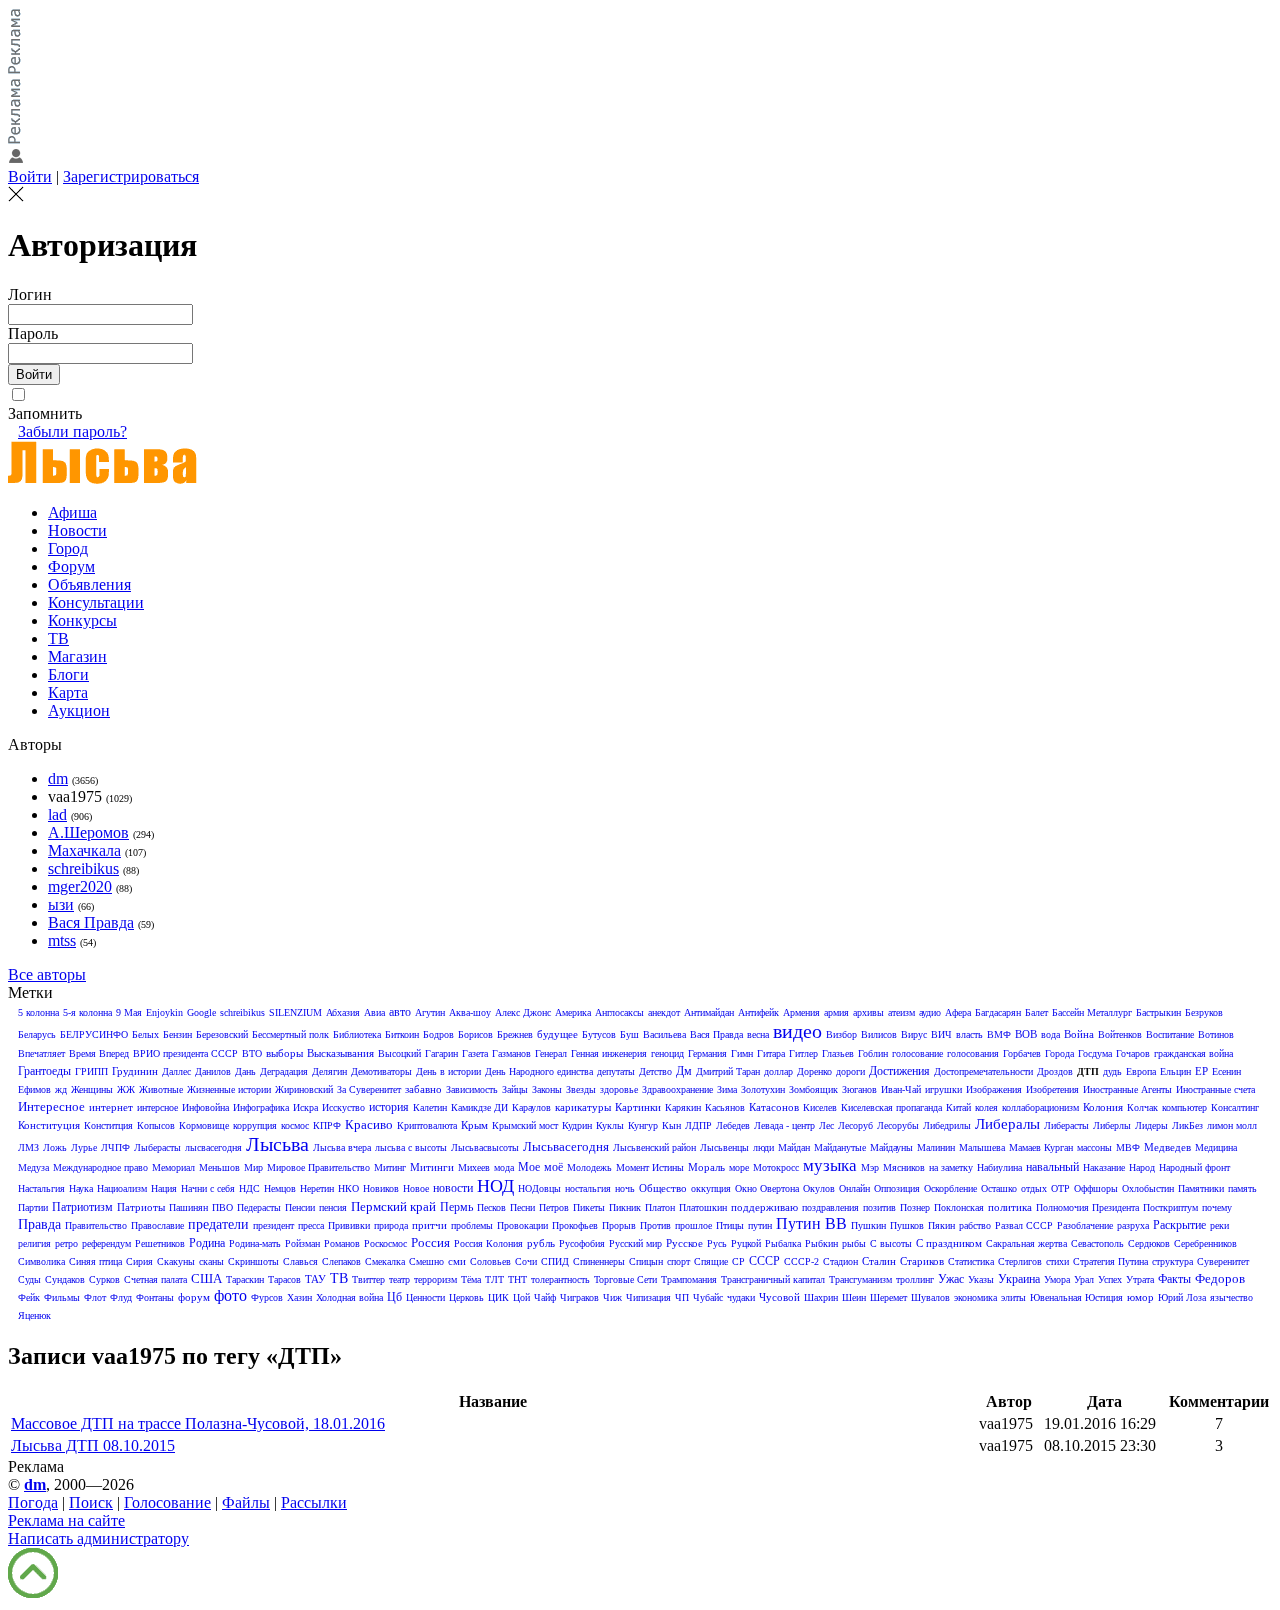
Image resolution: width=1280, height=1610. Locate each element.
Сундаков (65, 1279)
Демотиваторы (381, 1071)
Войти (30, 176)
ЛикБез (1187, 1125)
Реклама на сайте (66, 1520)
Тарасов (284, 1279)
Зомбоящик (813, 1089)
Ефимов (34, 1089)
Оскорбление (950, 1188)
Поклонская (959, 1207)
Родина (207, 1243)
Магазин (77, 656)
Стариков (922, 1261)
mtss (62, 940)
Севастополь (1097, 1243)
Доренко (814, 1071)
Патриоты (141, 1207)
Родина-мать (255, 1243)
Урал (1084, 1279)
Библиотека (357, 1034)
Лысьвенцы (724, 1147)
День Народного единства (539, 1071)
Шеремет (888, 1297)
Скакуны (176, 1261)
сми (457, 1261)
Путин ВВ (811, 1223)
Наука (81, 1188)
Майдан (794, 1147)
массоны (1094, 1147)
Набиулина (999, 1167)
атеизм (901, 1012)
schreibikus (83, 868)
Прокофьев (575, 1225)
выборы (284, 1053)
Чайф (545, 1297)
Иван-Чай (901, 1089)
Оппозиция (897, 1188)
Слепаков (341, 1261)
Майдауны (891, 1147)
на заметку (951, 1167)
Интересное (51, 1106)
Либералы (1007, 1124)
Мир (253, 1167)
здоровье (619, 1089)
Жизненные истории (229, 1089)
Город (68, 548)
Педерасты (259, 1207)
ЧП (682, 1297)
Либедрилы (947, 1125)
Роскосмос (385, 1243)
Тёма (471, 1279)
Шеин (854, 1297)
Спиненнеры (599, 1261)
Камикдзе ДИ (479, 1107)
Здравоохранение (677, 1089)
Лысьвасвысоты (485, 1147)
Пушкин (868, 1225)
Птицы (730, 1225)
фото (230, 1295)
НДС (249, 1188)
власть (969, 1034)
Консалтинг (1235, 1107)
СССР (764, 1261)
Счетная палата (155, 1279)
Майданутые (840, 1147)
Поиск (91, 1502)
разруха (1133, 1225)
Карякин (683, 1107)
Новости (77, 530)
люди (763, 1147)
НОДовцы (539, 1188)
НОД (495, 1186)
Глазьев (838, 1053)
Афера (958, 1012)
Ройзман (302, 1243)
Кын (671, 1125)
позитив (879, 1207)
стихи (1057, 1261)
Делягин (329, 1071)
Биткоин (402, 1034)
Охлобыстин (1148, 1188)
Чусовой (779, 1297)
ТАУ (315, 1279)
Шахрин (821, 1297)
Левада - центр (784, 1125)
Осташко (999, 1188)
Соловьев (490, 1261)
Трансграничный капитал (773, 1279)
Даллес (176, 1071)
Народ (1142, 1167)
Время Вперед (99, 1053)
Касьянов (725, 1107)
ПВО (222, 1207)
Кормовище (204, 1125)
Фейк (29, 1297)
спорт (678, 1261)
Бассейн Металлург (1092, 1012)
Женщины (92, 1089)
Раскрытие (1179, 1225)
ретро (66, 1243)
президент (273, 1225)
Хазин (299, 1297)
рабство (975, 1225)
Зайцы (515, 1089)
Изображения (994, 1089)
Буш (629, 1034)
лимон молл (1232, 1125)
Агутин (430, 1012)
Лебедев (733, 1125)
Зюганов (859, 1089)
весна (758, 1034)
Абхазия (343, 1012)
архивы (868, 1012)
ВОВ (1026, 1034)
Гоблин (873, 1053)
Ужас (951, 1279)
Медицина (1216, 1147)
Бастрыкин (1158, 1012)
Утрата (1140, 1279)
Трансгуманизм (860, 1279)
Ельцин (1175, 1071)
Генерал (551, 1053)
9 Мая (129, 1012)
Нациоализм (122, 1188)
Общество (663, 1188)
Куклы (610, 1125)
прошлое (693, 1225)
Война (1079, 1034)
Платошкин (703, 1207)
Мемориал (173, 1167)
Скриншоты (253, 1261)
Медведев (1167, 1147)
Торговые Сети (625, 1279)
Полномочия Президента (1087, 1207)
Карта (68, 692)
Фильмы (62, 1297)
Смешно (426, 1261)
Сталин (879, 1261)
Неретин (317, 1188)
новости (453, 1188)
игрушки (943, 1089)
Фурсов (267, 1297)
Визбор (841, 1034)
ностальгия (588, 1188)
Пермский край (393, 1206)
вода (1050, 1034)
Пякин (941, 1225)
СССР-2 (801, 1261)
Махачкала (84, 850)
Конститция (108, 1125)
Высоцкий (399, 1053)
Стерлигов (1020, 1261)
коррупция (255, 1125)
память (1242, 1188)
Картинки (638, 1107)
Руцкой (746, 1243)
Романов (342, 1243)
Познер (915, 1207)
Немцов (280, 1188)
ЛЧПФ (115, 1147)
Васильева (664, 1034)
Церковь (466, 1297)
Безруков (1204, 1012)
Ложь (55, 1147)
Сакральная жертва (1026, 1243)
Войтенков (1120, 1034)
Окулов (819, 1188)
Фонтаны (155, 1297)
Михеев (474, 1167)
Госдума (1095, 1053)
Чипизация (648, 1297)
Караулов (531, 1107)
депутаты (616, 1071)
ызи (61, 904)
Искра (305, 1107)
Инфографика (261, 1107)
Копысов (156, 1125)
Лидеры (1151, 1125)
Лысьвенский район (654, 1147)
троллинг (915, 1279)
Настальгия (41, 1188)
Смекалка (385, 1261)
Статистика (971, 1261)
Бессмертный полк (290, 1034)
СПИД (555, 1261)
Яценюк (34, 1315)
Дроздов (1055, 1071)
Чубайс (708, 1297)
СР (738, 1261)
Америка (573, 1012)
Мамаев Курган (1041, 1147)
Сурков (104, 1279)
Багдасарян (998, 1012)
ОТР (1060, 1188)
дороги (850, 1071)
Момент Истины (650, 1167)
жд (61, 1089)
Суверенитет (1223, 1261)
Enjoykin (164, 1012)
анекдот (664, 1012)
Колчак (1142, 1107)
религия (34, 1243)
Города (1059, 1053)
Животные (161, 1089)
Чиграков (579, 1297)
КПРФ (327, 1125)
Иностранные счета (1215, 1089)
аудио (930, 1012)
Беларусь (37, 1034)
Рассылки (314, 1502)
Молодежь (589, 1167)
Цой (521, 1297)
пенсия (333, 1207)
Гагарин (441, 1053)
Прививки (349, 1225)
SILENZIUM (295, 1012)
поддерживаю (764, 1207)
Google (201, 1012)
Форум (71, 566)
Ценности (425, 1297)
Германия (707, 1053)
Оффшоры (1096, 1188)
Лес (826, 1125)
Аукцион (79, 710)
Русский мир (635, 1243)
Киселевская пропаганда (891, 1107)
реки (1219, 1225)
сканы (211, 1261)
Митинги (432, 1167)
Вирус (914, 1034)
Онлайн (854, 1188)
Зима (727, 1089)
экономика (975, 1297)
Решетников (160, 1243)
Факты (1174, 1279)
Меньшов (219, 1167)
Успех (1110, 1279)
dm (58, 778)
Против (655, 1225)
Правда (39, 1224)
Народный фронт (1194, 1167)
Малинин (936, 1147)
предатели (218, 1224)
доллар (778, 1071)
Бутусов (599, 1034)
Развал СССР (1024, 1225)
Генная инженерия (609, 1053)
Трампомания (689, 1279)
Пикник (625, 1207)
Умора (1057, 1279)
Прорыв (619, 1225)
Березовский (222, 1034)
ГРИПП (91, 1071)
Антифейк (758, 1012)
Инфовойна (205, 1107)
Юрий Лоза (1182, 1297)
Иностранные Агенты (1127, 1089)
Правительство (96, 1225)
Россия (430, 1242)
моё (553, 1167)
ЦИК (498, 1297)
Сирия (139, 1261)
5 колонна (38, 1012)
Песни (522, 1207)
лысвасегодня (213, 1147)
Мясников (904, 1167)
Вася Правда (91, 922)
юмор (1140, 1297)
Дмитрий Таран (728, 1071)
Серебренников (1205, 1243)
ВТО (252, 1053)
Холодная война (349, 1297)
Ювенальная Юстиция (1076, 1297)
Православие (157, 1225)
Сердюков (1149, 1243)
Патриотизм (82, 1207)
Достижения (899, 1071)
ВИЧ (941, 1034)
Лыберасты (157, 1147)
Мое (529, 1167)
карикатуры (583, 1107)
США (206, 1278)
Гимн (742, 1053)
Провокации (522, 1225)
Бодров (438, 1034)
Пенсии (300, 1207)
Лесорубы (898, 1125)
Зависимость (472, 1089)
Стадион (840, 1261)
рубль (541, 1243)
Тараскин (245, 1279)
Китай (958, 1107)
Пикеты (589, 1207)
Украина (1019, 1279)
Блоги (68, 674)
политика (1010, 1207)
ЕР (1201, 1071)
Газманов (511, 1053)
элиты (1013, 1297)
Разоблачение (1085, 1225)
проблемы (472, 1225)
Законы (547, 1089)
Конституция (49, 1125)
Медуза (33, 1167)
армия (836, 1012)
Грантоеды (44, 1071)
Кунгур (643, 1125)
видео (797, 1031)
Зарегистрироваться (131, 176)
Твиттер (368, 1279)
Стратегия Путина (1110, 1261)
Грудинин (135, 1071)
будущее (557, 1034)
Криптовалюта (427, 1125)
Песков (491, 1207)
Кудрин (577, 1125)
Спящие (711, 1261)
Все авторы (47, 974)
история (389, 1107)
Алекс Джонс (523, 1012)
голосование (917, 1053)
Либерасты (1066, 1125)
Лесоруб (855, 1125)
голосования (973, 1053)
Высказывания (340, 1053)
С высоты (891, 1243)
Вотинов (1216, 1034)
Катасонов (774, 1107)
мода (504, 1167)
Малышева (982, 1147)
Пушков (907, 1225)
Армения (801, 1012)
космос (295, 1125)
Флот (95, 1297)
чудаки (741, 1297)
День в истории (448, 1071)
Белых (145, 1034)
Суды (29, 1279)
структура (1172, 1261)
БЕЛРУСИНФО (94, 1034)
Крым (474, 1125)
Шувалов (930, 1297)
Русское (684, 1243)
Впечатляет (41, 1053)
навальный (1052, 1167)
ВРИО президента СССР (185, 1053)
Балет (1036, 1012)
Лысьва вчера (342, 1147)
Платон (660, 1207)
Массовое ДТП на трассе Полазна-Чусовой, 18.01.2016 (198, 1423)
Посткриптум (1170, 1207)
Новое (416, 1188)
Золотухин (763, 1089)
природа (391, 1225)
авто (400, 1012)
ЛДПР (698, 1125)
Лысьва (277, 1144)
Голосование (167, 1502)
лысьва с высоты (411, 1147)
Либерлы (1112, 1125)
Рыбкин (821, 1243)
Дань (245, 1071)
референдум (106, 1243)
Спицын (646, 1261)
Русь (717, 1243)
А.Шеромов (88, 832)
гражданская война (1193, 1053)
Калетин (430, 1107)
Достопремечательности (983, 1071)
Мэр (870, 1167)
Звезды (581, 1089)
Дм (684, 1071)
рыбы (854, 1243)
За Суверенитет (369, 1089)
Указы (981, 1279)
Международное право (100, 1167)
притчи (429, 1225)
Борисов (475, 1034)
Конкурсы (82, 620)
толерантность (560, 1279)
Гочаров (1133, 1053)
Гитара (771, 1053)
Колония (1103, 1107)
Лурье (84, 1147)
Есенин (1226, 1071)
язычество (1231, 1297)
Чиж (612, 1297)
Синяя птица (95, 1261)
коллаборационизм (1040, 1107)
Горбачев (1022, 1053)
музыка (830, 1165)
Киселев (820, 1107)
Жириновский (304, 1089)
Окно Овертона (767, 1188)
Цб (394, 1297)
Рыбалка (783, 1243)
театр (399, 1279)
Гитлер (803, 1053)
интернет (111, 1107)
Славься (300, 1261)
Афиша (72, 512)
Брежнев (515, 1034)
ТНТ (517, 1279)
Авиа (374, 1012)
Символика (41, 1261)
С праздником (949, 1243)
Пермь (456, 1207)
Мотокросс (776, 1167)
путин (760, 1225)
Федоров (1220, 1278)
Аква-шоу (470, 1012)
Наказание (1104, 1167)
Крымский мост (525, 1125)
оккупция (711, 1188)
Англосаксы (619, 1012)
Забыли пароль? (72, 431)
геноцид (667, 1053)
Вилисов (879, 1034)
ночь (625, 1188)
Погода (33, 1502)
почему (1217, 1207)
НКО (348, 1188)
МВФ (1128, 1147)
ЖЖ (126, 1089)
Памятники (1201, 1188)
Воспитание (1170, 1034)
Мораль (706, 1167)
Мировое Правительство (318, 1167)
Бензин (177, 1034)
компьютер (1184, 1107)
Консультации (96, 602)
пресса (311, 1225)
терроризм (435, 1279)
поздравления (830, 1207)
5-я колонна (87, 1012)
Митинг (390, 1167)
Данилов (213, 1071)
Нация (164, 1188)
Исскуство (343, 1107)
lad (57, 814)
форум (194, 1297)
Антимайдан (709, 1012)
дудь (1112, 1071)
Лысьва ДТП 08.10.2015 (93, 1445)
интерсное (157, 1107)
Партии (33, 1207)
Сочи (526, 1261)
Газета (475, 1053)
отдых (1034, 1188)
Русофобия (582, 1243)
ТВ (58, 638)
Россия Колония (488, 1243)
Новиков (381, 1188)
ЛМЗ (28, 1147)
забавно (423, 1089)
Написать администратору (98, 1538)
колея (986, 1107)
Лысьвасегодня (566, 1146)
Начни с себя (208, 1188)
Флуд (121, 1297)
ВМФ (999, 1034)
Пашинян (188, 1207)
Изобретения (1052, 1089)
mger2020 (80, 886)
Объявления (89, 584)
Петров (554, 1207)
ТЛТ (494, 1279)
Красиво (369, 1124)
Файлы (246, 1502)
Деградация (284, 1071)
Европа (1141, 1071)
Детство (655, 1071)
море (739, 1167)
